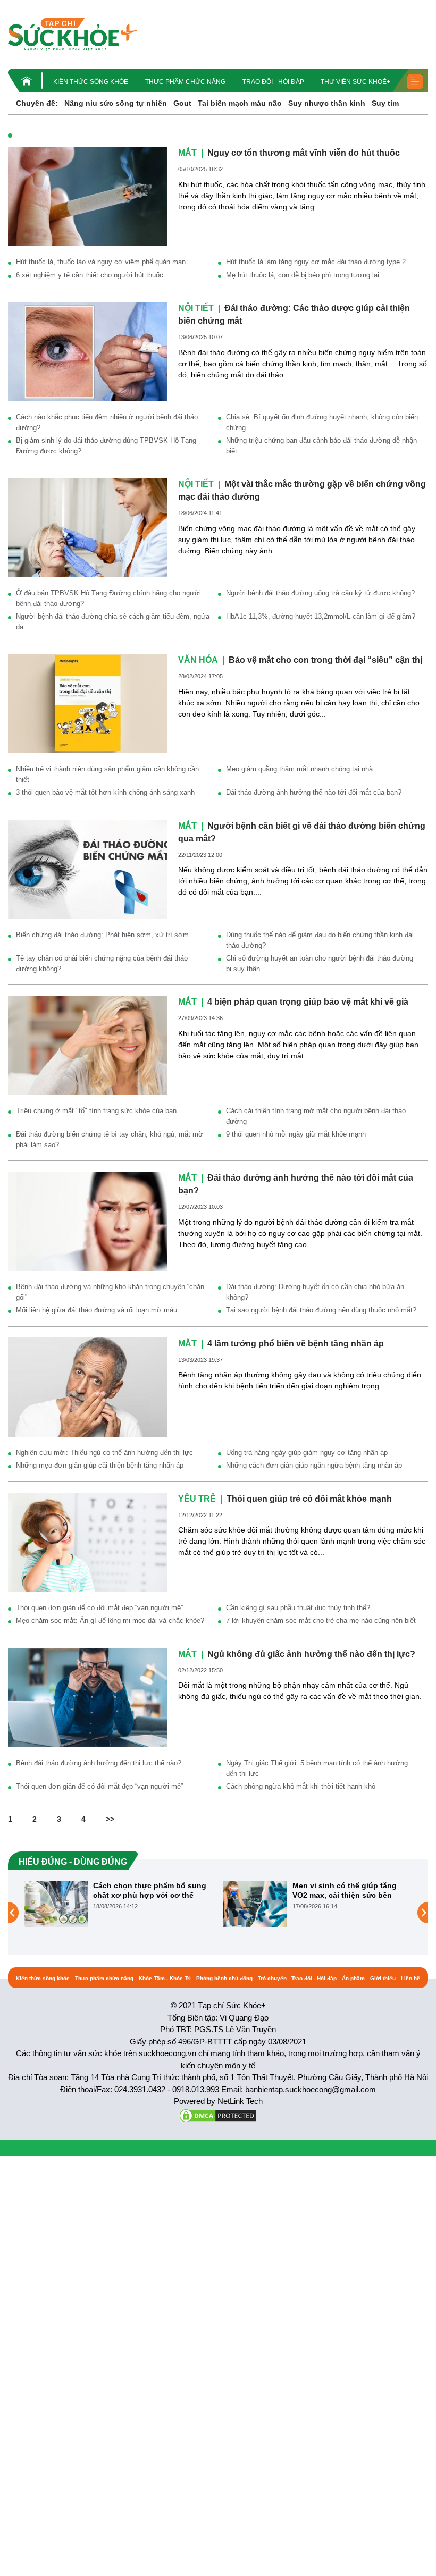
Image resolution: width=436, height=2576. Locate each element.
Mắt (187, 153)
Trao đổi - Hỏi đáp (273, 82)
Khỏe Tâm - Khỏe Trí (165, 1978)
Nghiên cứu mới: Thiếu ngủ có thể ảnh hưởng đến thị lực (104, 1453)
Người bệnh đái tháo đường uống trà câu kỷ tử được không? (320, 593)
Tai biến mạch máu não (240, 103)
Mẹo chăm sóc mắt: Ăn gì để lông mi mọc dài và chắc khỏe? (110, 1620)
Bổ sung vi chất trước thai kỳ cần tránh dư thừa (347, 1890)
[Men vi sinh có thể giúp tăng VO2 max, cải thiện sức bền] (57, 1903)
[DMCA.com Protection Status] (218, 2115)
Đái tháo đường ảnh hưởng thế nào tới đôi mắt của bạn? (314, 792)
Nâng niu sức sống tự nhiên (116, 103)
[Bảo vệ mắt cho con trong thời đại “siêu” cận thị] (88, 703)
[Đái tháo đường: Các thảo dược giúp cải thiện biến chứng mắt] (88, 351)
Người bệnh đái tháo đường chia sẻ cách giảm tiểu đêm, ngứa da (113, 622)
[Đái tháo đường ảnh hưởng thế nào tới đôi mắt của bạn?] (88, 1220)
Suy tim (385, 103)
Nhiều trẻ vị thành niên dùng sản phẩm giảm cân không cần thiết (107, 774)
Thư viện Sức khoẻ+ (355, 82)
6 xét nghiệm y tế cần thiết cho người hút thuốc (90, 275)
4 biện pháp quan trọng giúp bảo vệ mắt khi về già (308, 1002)
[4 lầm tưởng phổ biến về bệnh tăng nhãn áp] (88, 1386)
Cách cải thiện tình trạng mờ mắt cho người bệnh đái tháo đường (316, 1116)
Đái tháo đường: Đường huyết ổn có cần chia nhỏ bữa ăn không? (315, 1292)
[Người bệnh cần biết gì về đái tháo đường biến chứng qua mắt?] (88, 869)
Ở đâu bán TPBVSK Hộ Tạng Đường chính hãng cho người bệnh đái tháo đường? (108, 598)
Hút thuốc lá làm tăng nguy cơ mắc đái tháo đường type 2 (316, 262)
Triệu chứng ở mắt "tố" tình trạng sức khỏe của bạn (96, 1111)
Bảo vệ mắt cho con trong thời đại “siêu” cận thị (325, 660)
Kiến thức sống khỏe (91, 82)
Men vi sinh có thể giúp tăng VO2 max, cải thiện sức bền (147, 1890)
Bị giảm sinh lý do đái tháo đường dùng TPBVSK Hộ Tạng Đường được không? (106, 446)
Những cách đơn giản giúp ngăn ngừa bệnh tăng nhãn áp (314, 1465)
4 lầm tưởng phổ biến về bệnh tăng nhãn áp (296, 1344)
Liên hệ (410, 1978)
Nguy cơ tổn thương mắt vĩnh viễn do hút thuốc (304, 153)
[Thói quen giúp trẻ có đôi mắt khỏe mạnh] (88, 1542)
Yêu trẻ (197, 1499)
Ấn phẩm (353, 1978)
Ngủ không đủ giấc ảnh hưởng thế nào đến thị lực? (311, 1654)
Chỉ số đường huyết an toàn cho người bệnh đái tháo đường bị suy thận (320, 963)
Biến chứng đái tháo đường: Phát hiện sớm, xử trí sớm (102, 935)
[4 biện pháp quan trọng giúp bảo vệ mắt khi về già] (88, 1045)
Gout (182, 103)
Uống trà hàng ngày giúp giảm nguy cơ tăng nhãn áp (307, 1453)
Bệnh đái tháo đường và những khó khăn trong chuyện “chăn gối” (110, 1292)
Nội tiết (196, 308)
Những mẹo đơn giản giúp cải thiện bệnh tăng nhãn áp (100, 1465)
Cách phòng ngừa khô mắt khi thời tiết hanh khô (301, 1786)
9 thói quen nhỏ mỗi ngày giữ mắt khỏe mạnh (296, 1134)
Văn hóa (198, 660)
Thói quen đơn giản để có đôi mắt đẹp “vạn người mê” (99, 1608)
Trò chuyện (272, 1978)
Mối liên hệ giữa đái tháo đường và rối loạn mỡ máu (97, 1310)
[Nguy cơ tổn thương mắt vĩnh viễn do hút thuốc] (88, 196)
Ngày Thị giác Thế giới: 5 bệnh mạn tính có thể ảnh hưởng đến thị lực (317, 1768)
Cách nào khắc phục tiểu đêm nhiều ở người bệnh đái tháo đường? (107, 422)
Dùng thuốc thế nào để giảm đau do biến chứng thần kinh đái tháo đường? (320, 940)
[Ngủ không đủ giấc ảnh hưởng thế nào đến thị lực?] (88, 1697)
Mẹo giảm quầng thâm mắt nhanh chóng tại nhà (299, 769)
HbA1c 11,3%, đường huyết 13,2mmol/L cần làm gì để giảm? (321, 616)
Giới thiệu (383, 1978)
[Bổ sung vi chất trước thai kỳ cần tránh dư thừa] (257, 1912)
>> (110, 1819)
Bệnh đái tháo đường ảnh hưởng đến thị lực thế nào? (99, 1763)
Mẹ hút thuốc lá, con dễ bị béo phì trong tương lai (303, 275)
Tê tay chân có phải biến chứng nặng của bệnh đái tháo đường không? (102, 963)
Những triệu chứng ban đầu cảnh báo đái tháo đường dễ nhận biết (321, 446)
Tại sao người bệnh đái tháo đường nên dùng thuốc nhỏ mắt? (321, 1310)
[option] (120, 1904)
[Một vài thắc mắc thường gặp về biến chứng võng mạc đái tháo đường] (88, 527)
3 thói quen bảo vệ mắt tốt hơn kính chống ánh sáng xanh (105, 792)
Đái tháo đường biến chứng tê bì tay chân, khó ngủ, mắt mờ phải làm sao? (110, 1139)
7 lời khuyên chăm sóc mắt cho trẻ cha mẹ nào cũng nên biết (321, 1620)
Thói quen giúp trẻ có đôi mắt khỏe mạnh (309, 1499)
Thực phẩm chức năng (185, 82)
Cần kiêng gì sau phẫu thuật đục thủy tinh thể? (298, 1608)
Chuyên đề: (37, 103)
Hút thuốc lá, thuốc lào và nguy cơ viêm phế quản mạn (101, 262)
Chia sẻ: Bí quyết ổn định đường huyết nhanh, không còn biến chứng (322, 422)
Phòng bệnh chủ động (224, 1978)
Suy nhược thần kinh (327, 103)
